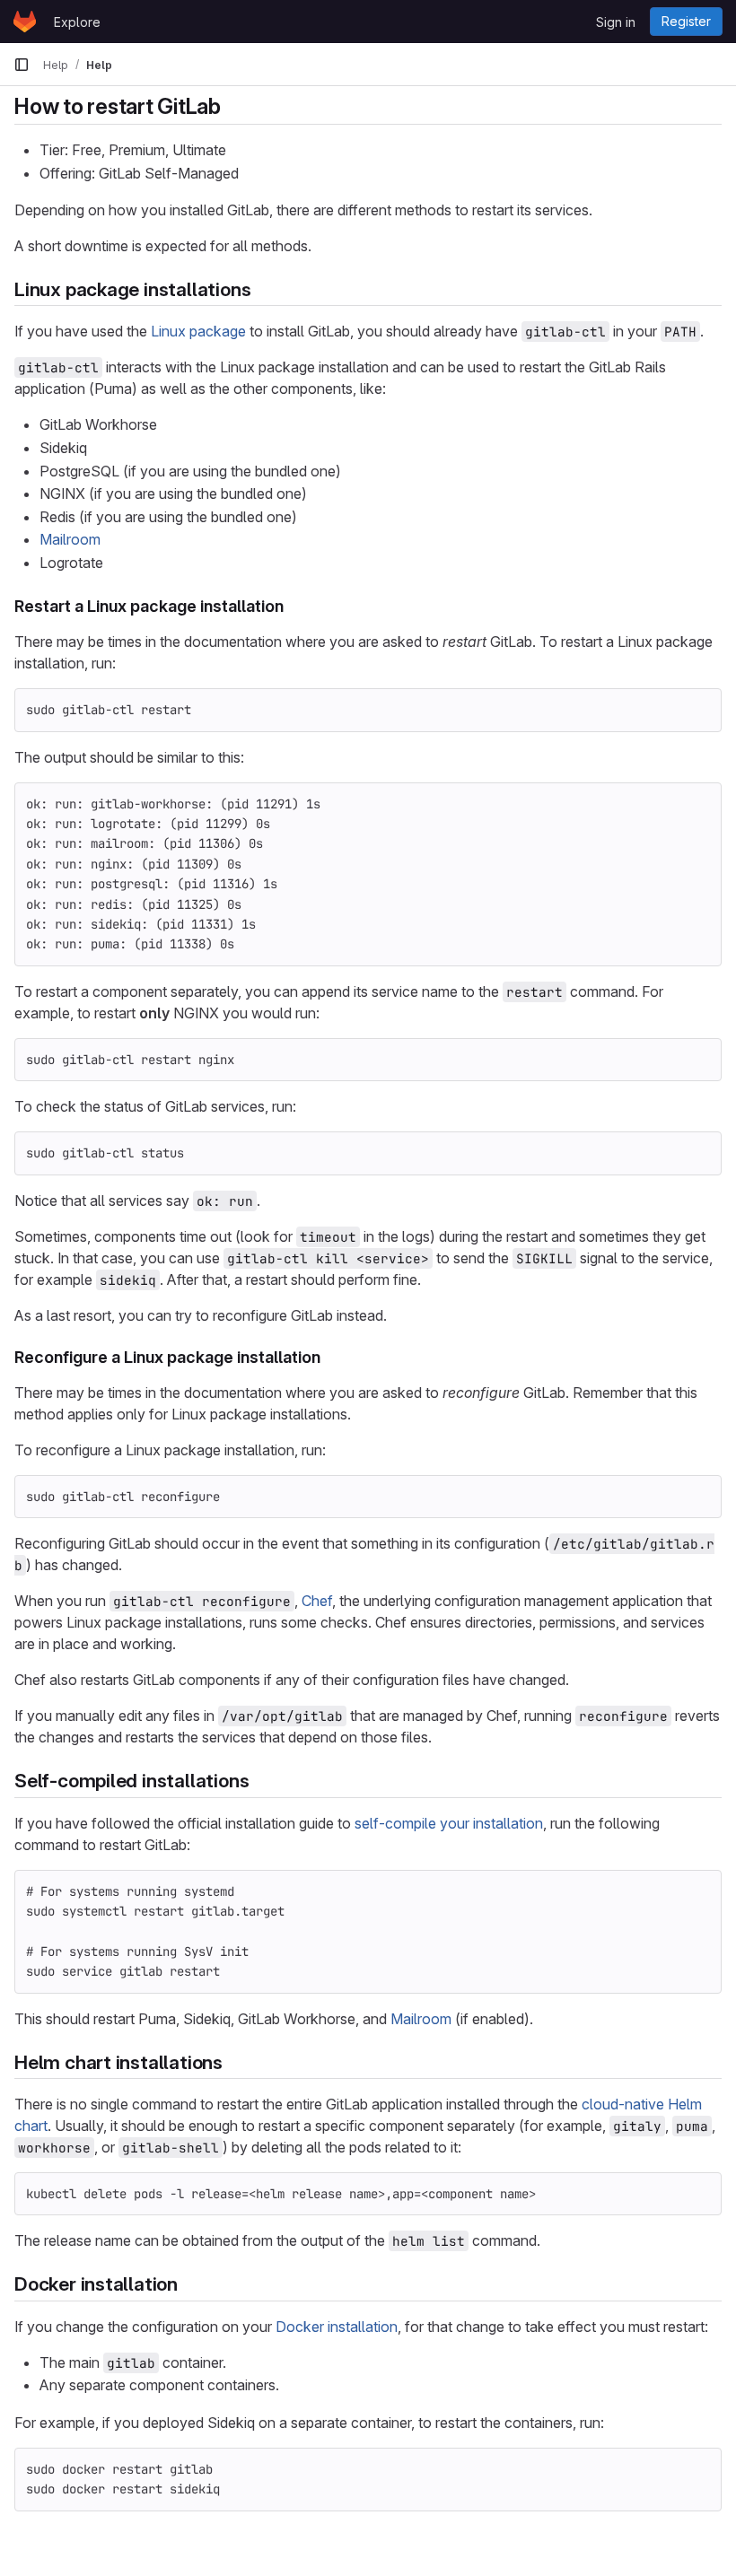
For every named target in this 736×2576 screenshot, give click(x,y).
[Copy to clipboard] (700, 710)
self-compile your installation (449, 1823)
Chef (317, 1601)
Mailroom (70, 539)
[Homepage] (25, 22)
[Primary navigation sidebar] (22, 65)
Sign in (616, 22)
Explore (77, 22)
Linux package (198, 331)
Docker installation (337, 2327)
